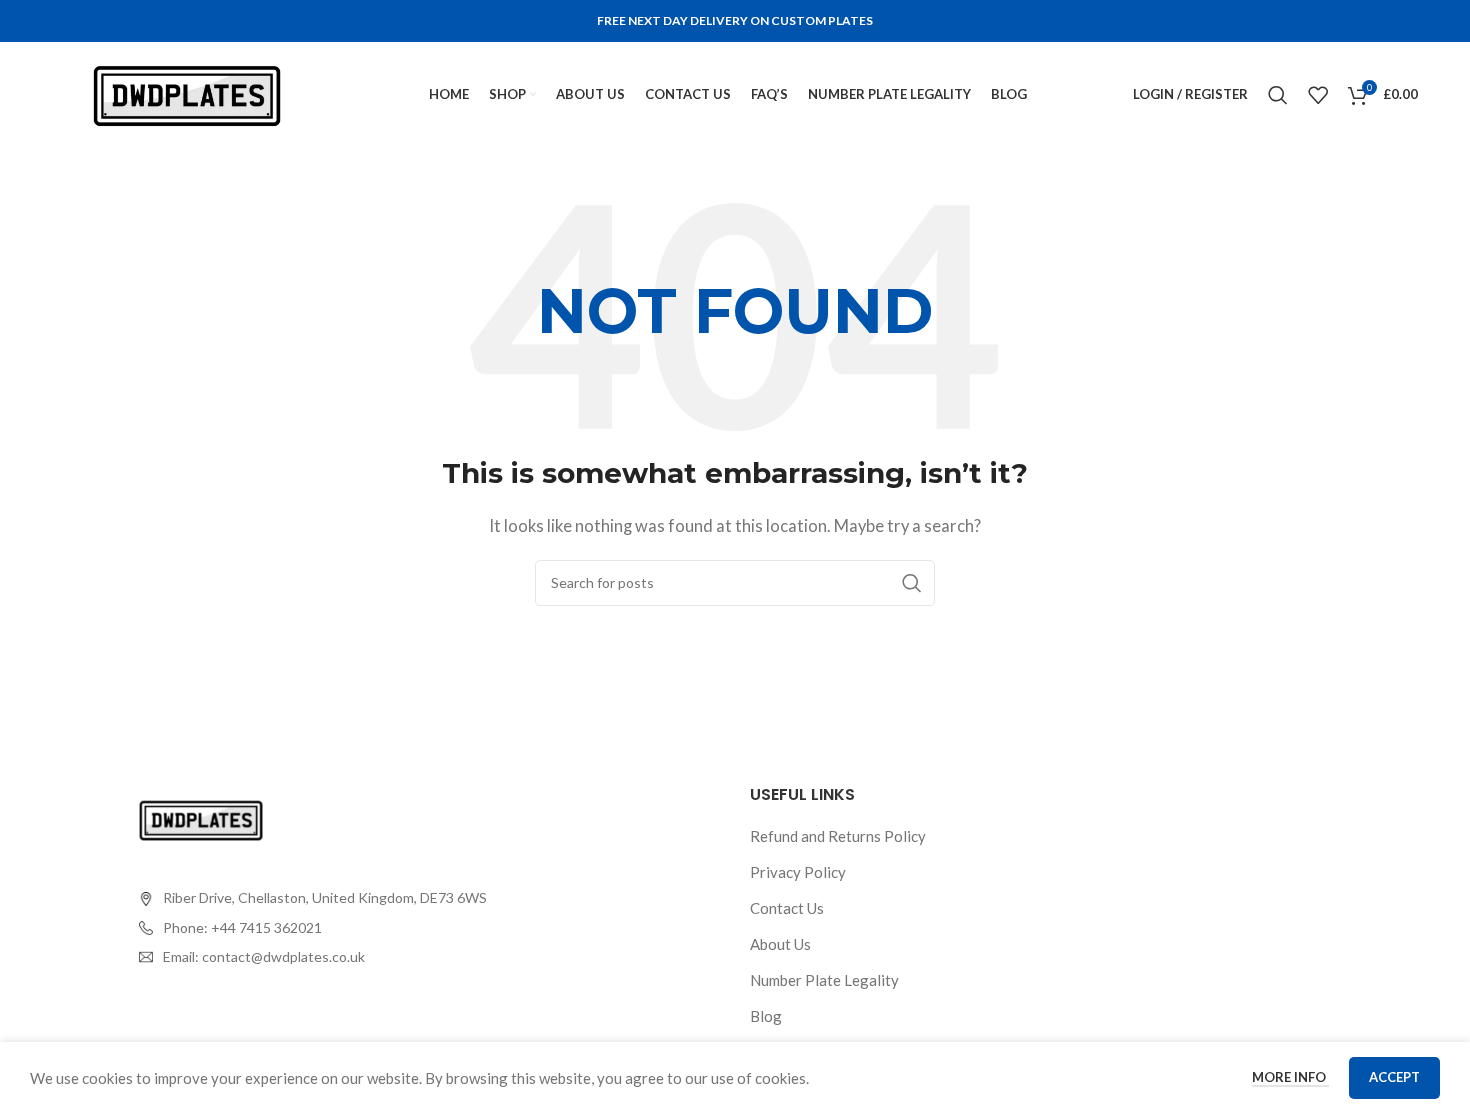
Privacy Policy (798, 872)
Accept (1394, 1077)
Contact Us (787, 908)
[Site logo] (187, 92)
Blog (766, 1016)
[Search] (1278, 95)
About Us (780, 944)
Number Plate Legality (824, 980)
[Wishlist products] (1318, 95)
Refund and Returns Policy (838, 836)
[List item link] (313, 928)
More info (1290, 1077)
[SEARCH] (912, 583)
